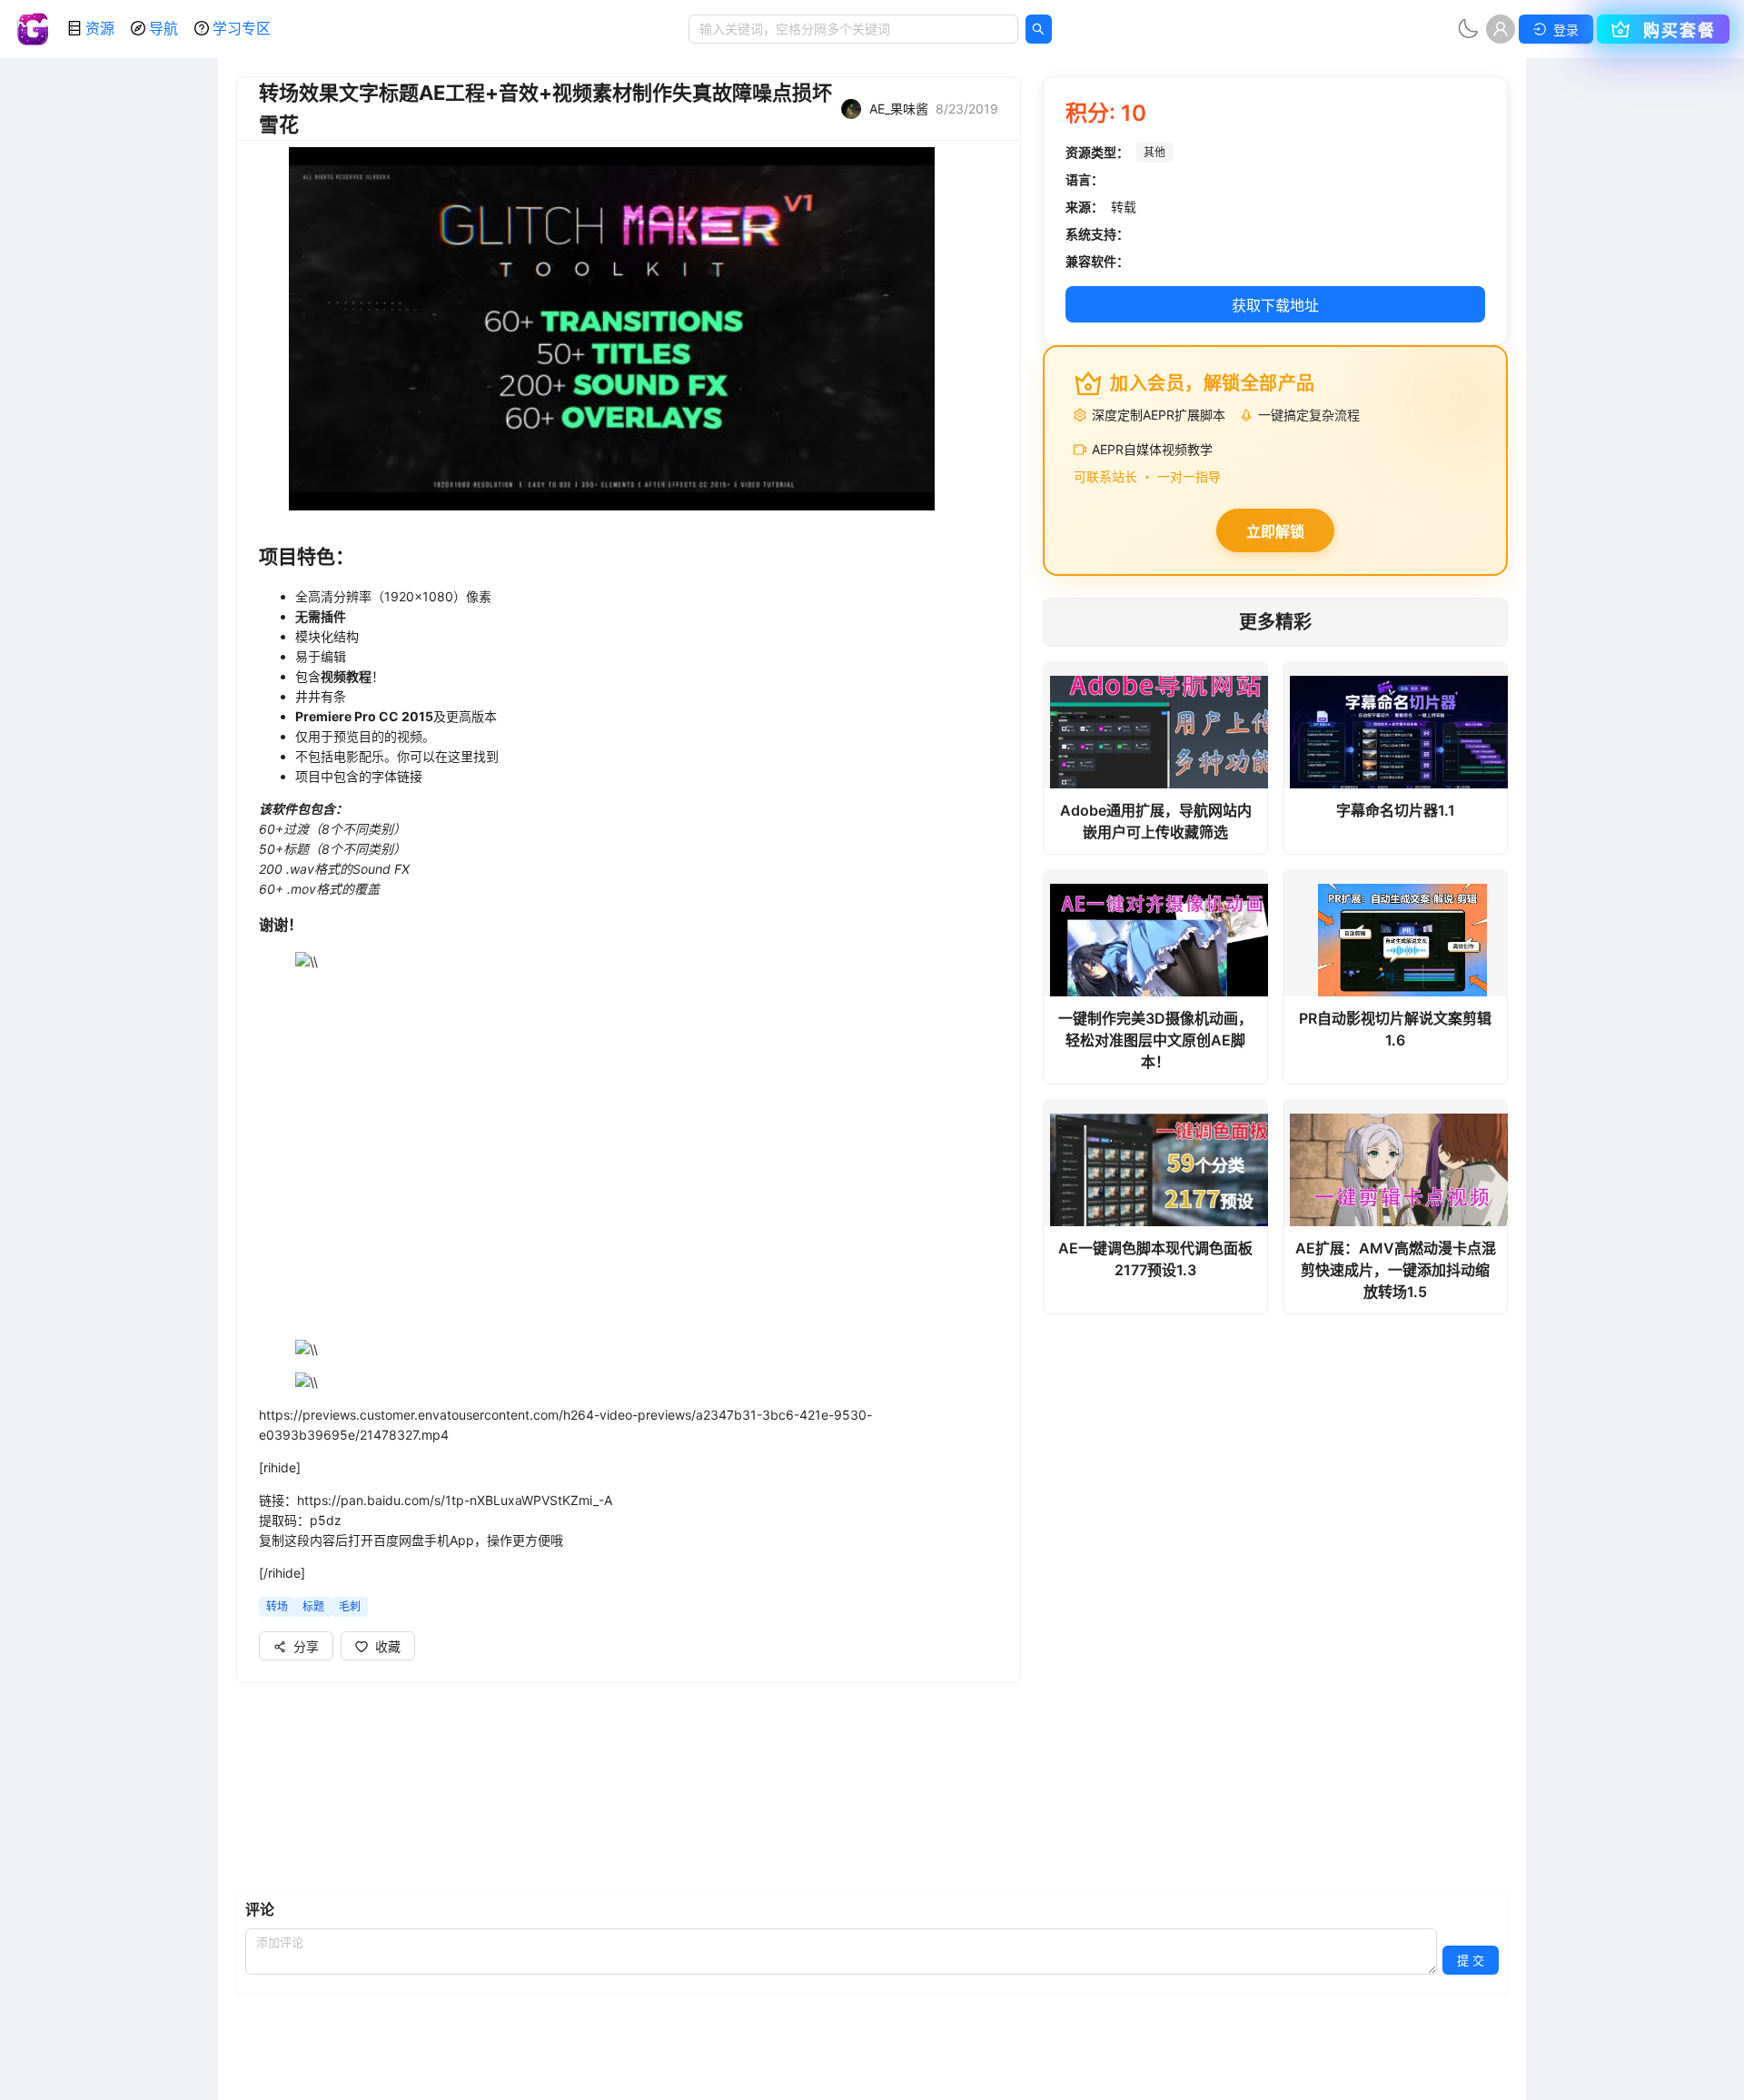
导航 (163, 28)
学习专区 (242, 28)
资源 (100, 28)
